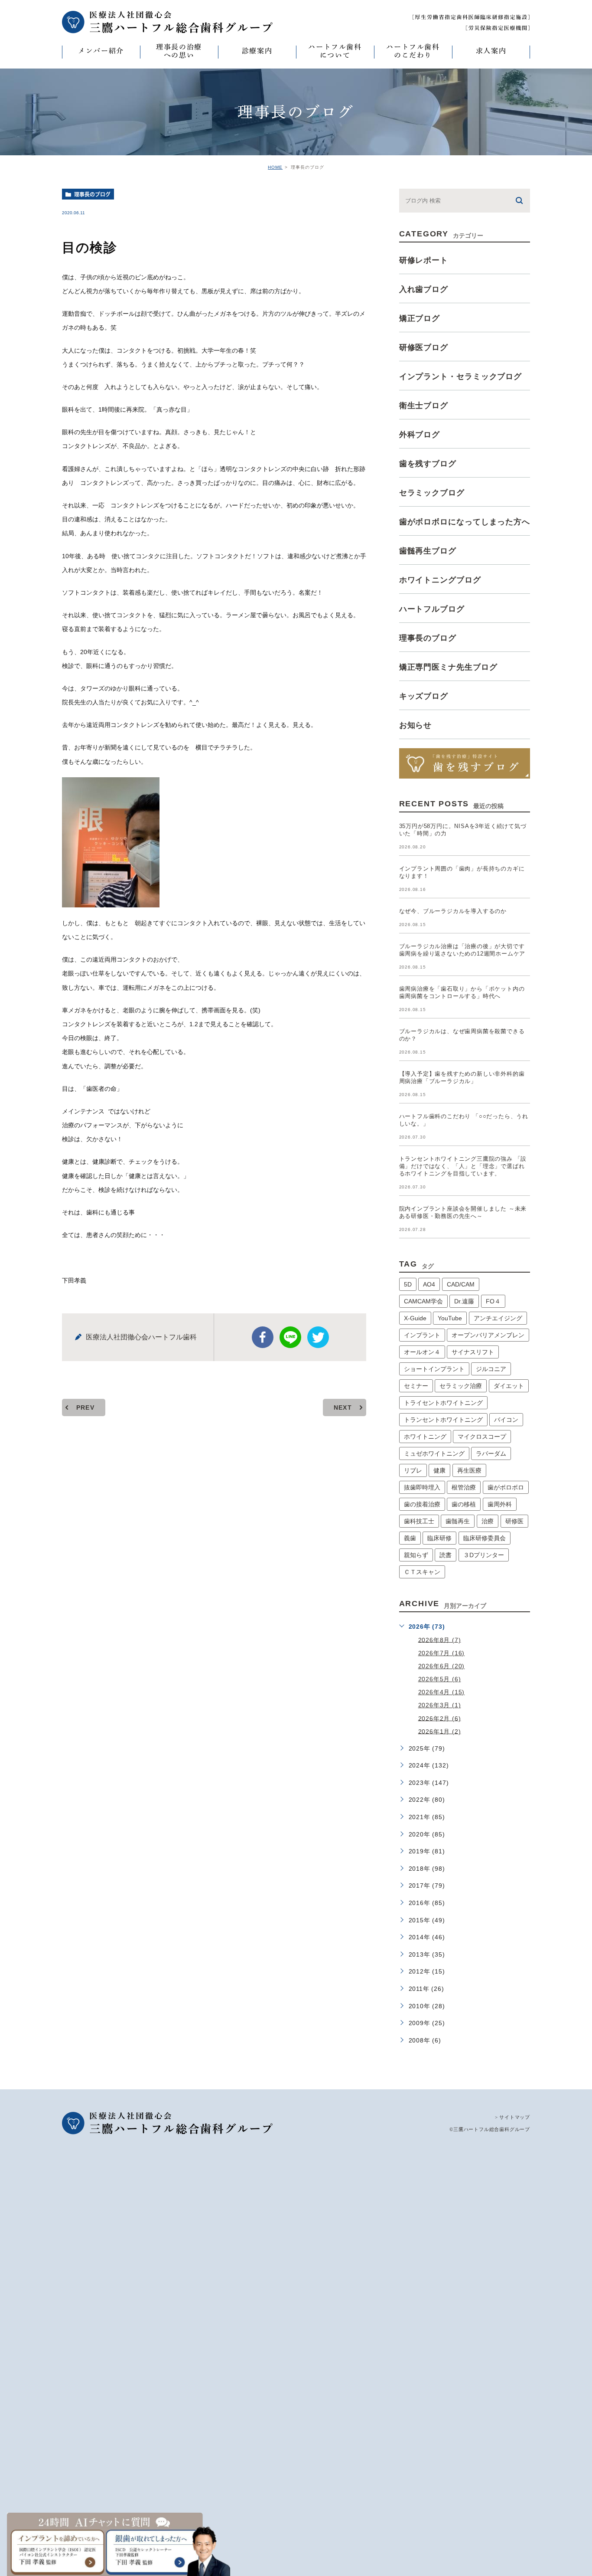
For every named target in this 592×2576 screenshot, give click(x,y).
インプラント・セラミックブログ (461, 376)
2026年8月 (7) (440, 1640)
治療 (488, 1521)
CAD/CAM (461, 1284)
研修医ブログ (424, 347)
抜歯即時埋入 (422, 1487)
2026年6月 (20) (442, 1666)
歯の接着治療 (422, 1504)
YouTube (450, 1318)
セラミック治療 (461, 1386)
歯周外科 (500, 1504)
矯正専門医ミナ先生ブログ (448, 667)
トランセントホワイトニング (443, 1420)
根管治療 (464, 1487)
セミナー (416, 1386)
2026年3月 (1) (440, 1705)
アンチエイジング (498, 1318)
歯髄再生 (458, 1521)
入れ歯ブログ (424, 289)
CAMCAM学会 (423, 1301)
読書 (446, 1555)
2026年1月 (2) (440, 1731)
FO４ (493, 1301)
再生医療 (469, 1470)
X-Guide (415, 1318)
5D (408, 1284)
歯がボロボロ (506, 1487)
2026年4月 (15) (442, 1692)
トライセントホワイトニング (443, 1403)
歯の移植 (464, 1504)
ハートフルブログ (432, 609)
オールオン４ (422, 1352)
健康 (439, 1470)
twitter (318, 1337)
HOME (275, 167)
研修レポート (424, 260)
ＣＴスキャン (422, 1572)
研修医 (514, 1521)
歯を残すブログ (428, 464)
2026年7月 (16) (442, 1653)
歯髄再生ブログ (428, 551)
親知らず (416, 1555)
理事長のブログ (92, 194)
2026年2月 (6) (440, 1718)
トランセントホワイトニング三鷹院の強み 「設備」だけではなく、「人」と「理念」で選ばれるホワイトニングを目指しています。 (463, 1166)
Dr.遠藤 (464, 1301)
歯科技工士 (419, 1521)
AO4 (429, 1284)
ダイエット (509, 1386)
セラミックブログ (432, 493)
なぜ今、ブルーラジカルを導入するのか (453, 911)
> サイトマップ (512, 2117)
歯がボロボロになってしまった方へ (465, 522)
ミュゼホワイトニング (434, 1453)
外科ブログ (420, 435)
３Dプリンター (484, 1555)
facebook (263, 1337)
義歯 (410, 1538)
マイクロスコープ (482, 1437)
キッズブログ (424, 696)
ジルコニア (491, 1369)
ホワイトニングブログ (440, 580)
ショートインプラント (434, 1369)
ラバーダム (491, 1453)
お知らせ (416, 725)
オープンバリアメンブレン (488, 1335)
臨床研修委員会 (485, 1538)
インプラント (422, 1335)
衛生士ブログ (424, 406)
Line (290, 1337)
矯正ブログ (420, 318)
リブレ (413, 1470)
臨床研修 (439, 1538)
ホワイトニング (425, 1437)
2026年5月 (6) (440, 1679)
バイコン (506, 1420)
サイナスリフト (473, 1352)
